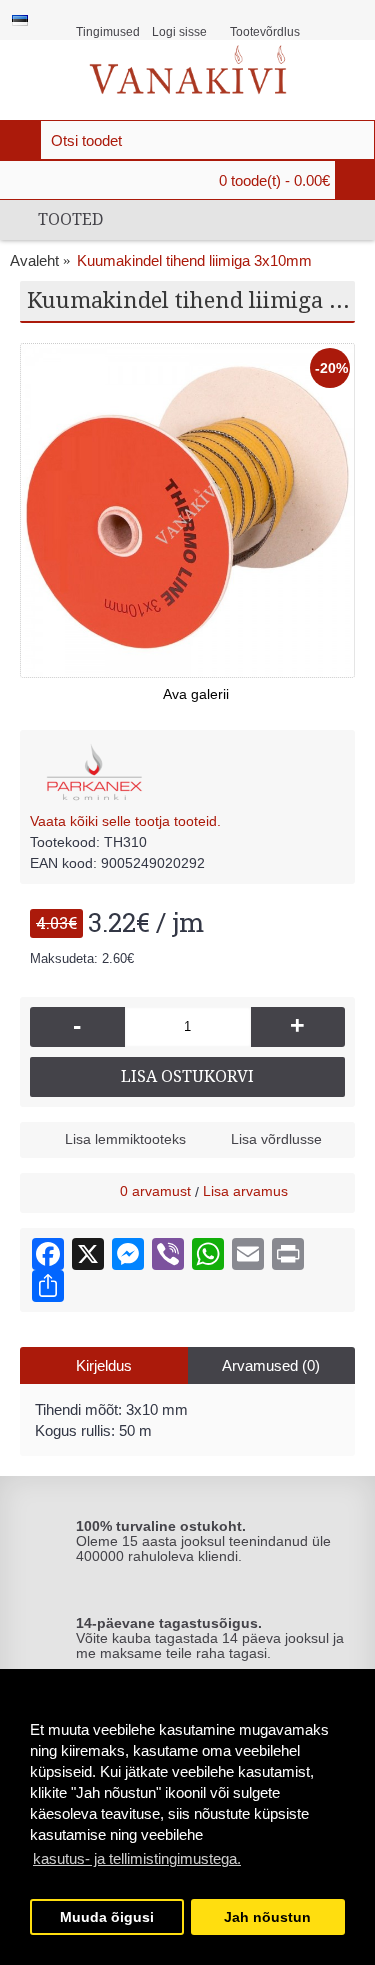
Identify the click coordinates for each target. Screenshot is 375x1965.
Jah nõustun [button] (267, 1917)
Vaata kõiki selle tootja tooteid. (125, 821)
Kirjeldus (104, 1365)
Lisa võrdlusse (276, 1139)
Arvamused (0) (271, 1365)
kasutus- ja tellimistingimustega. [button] (137, 1858)
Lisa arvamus (245, 1191)
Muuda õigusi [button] (107, 1917)
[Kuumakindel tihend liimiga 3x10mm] (187, 510)
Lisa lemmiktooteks (125, 1139)
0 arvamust (155, 1191)
